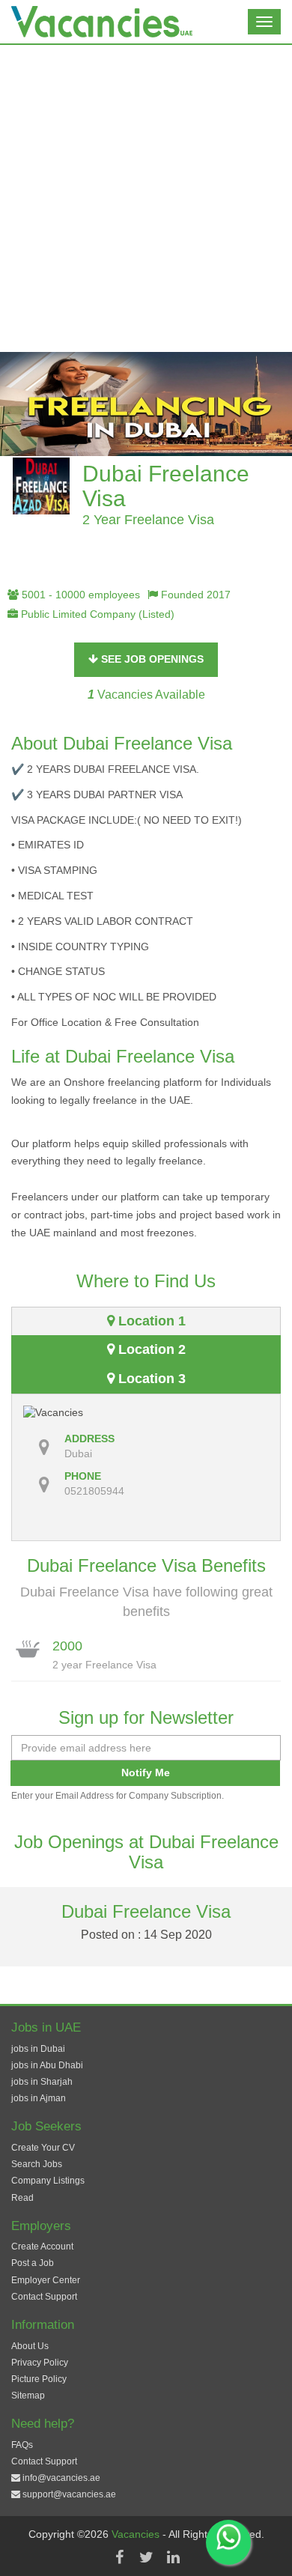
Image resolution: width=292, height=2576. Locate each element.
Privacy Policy (40, 2363)
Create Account (42, 2247)
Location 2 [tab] (150, 1349)
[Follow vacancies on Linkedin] (173, 2557)
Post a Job (33, 2263)
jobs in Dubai (38, 2049)
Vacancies (137, 2534)
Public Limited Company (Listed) (96, 614)
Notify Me (146, 1772)
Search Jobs (37, 2164)
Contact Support (44, 2297)
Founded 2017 (194, 595)
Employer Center (46, 2280)
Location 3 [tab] (150, 1379)
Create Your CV (43, 2148)
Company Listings (48, 2181)
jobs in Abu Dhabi (47, 2065)
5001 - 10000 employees (79, 595)
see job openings (151, 659)
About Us (30, 2346)
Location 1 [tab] (150, 1321)
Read (22, 2198)
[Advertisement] (146, 198)
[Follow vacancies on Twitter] (146, 2557)
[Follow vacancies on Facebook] (119, 2557)
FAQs (22, 2445)
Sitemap (28, 2396)
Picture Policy (39, 2379)
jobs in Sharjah (42, 2082)
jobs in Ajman (39, 2098)
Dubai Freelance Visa (146, 1911)
